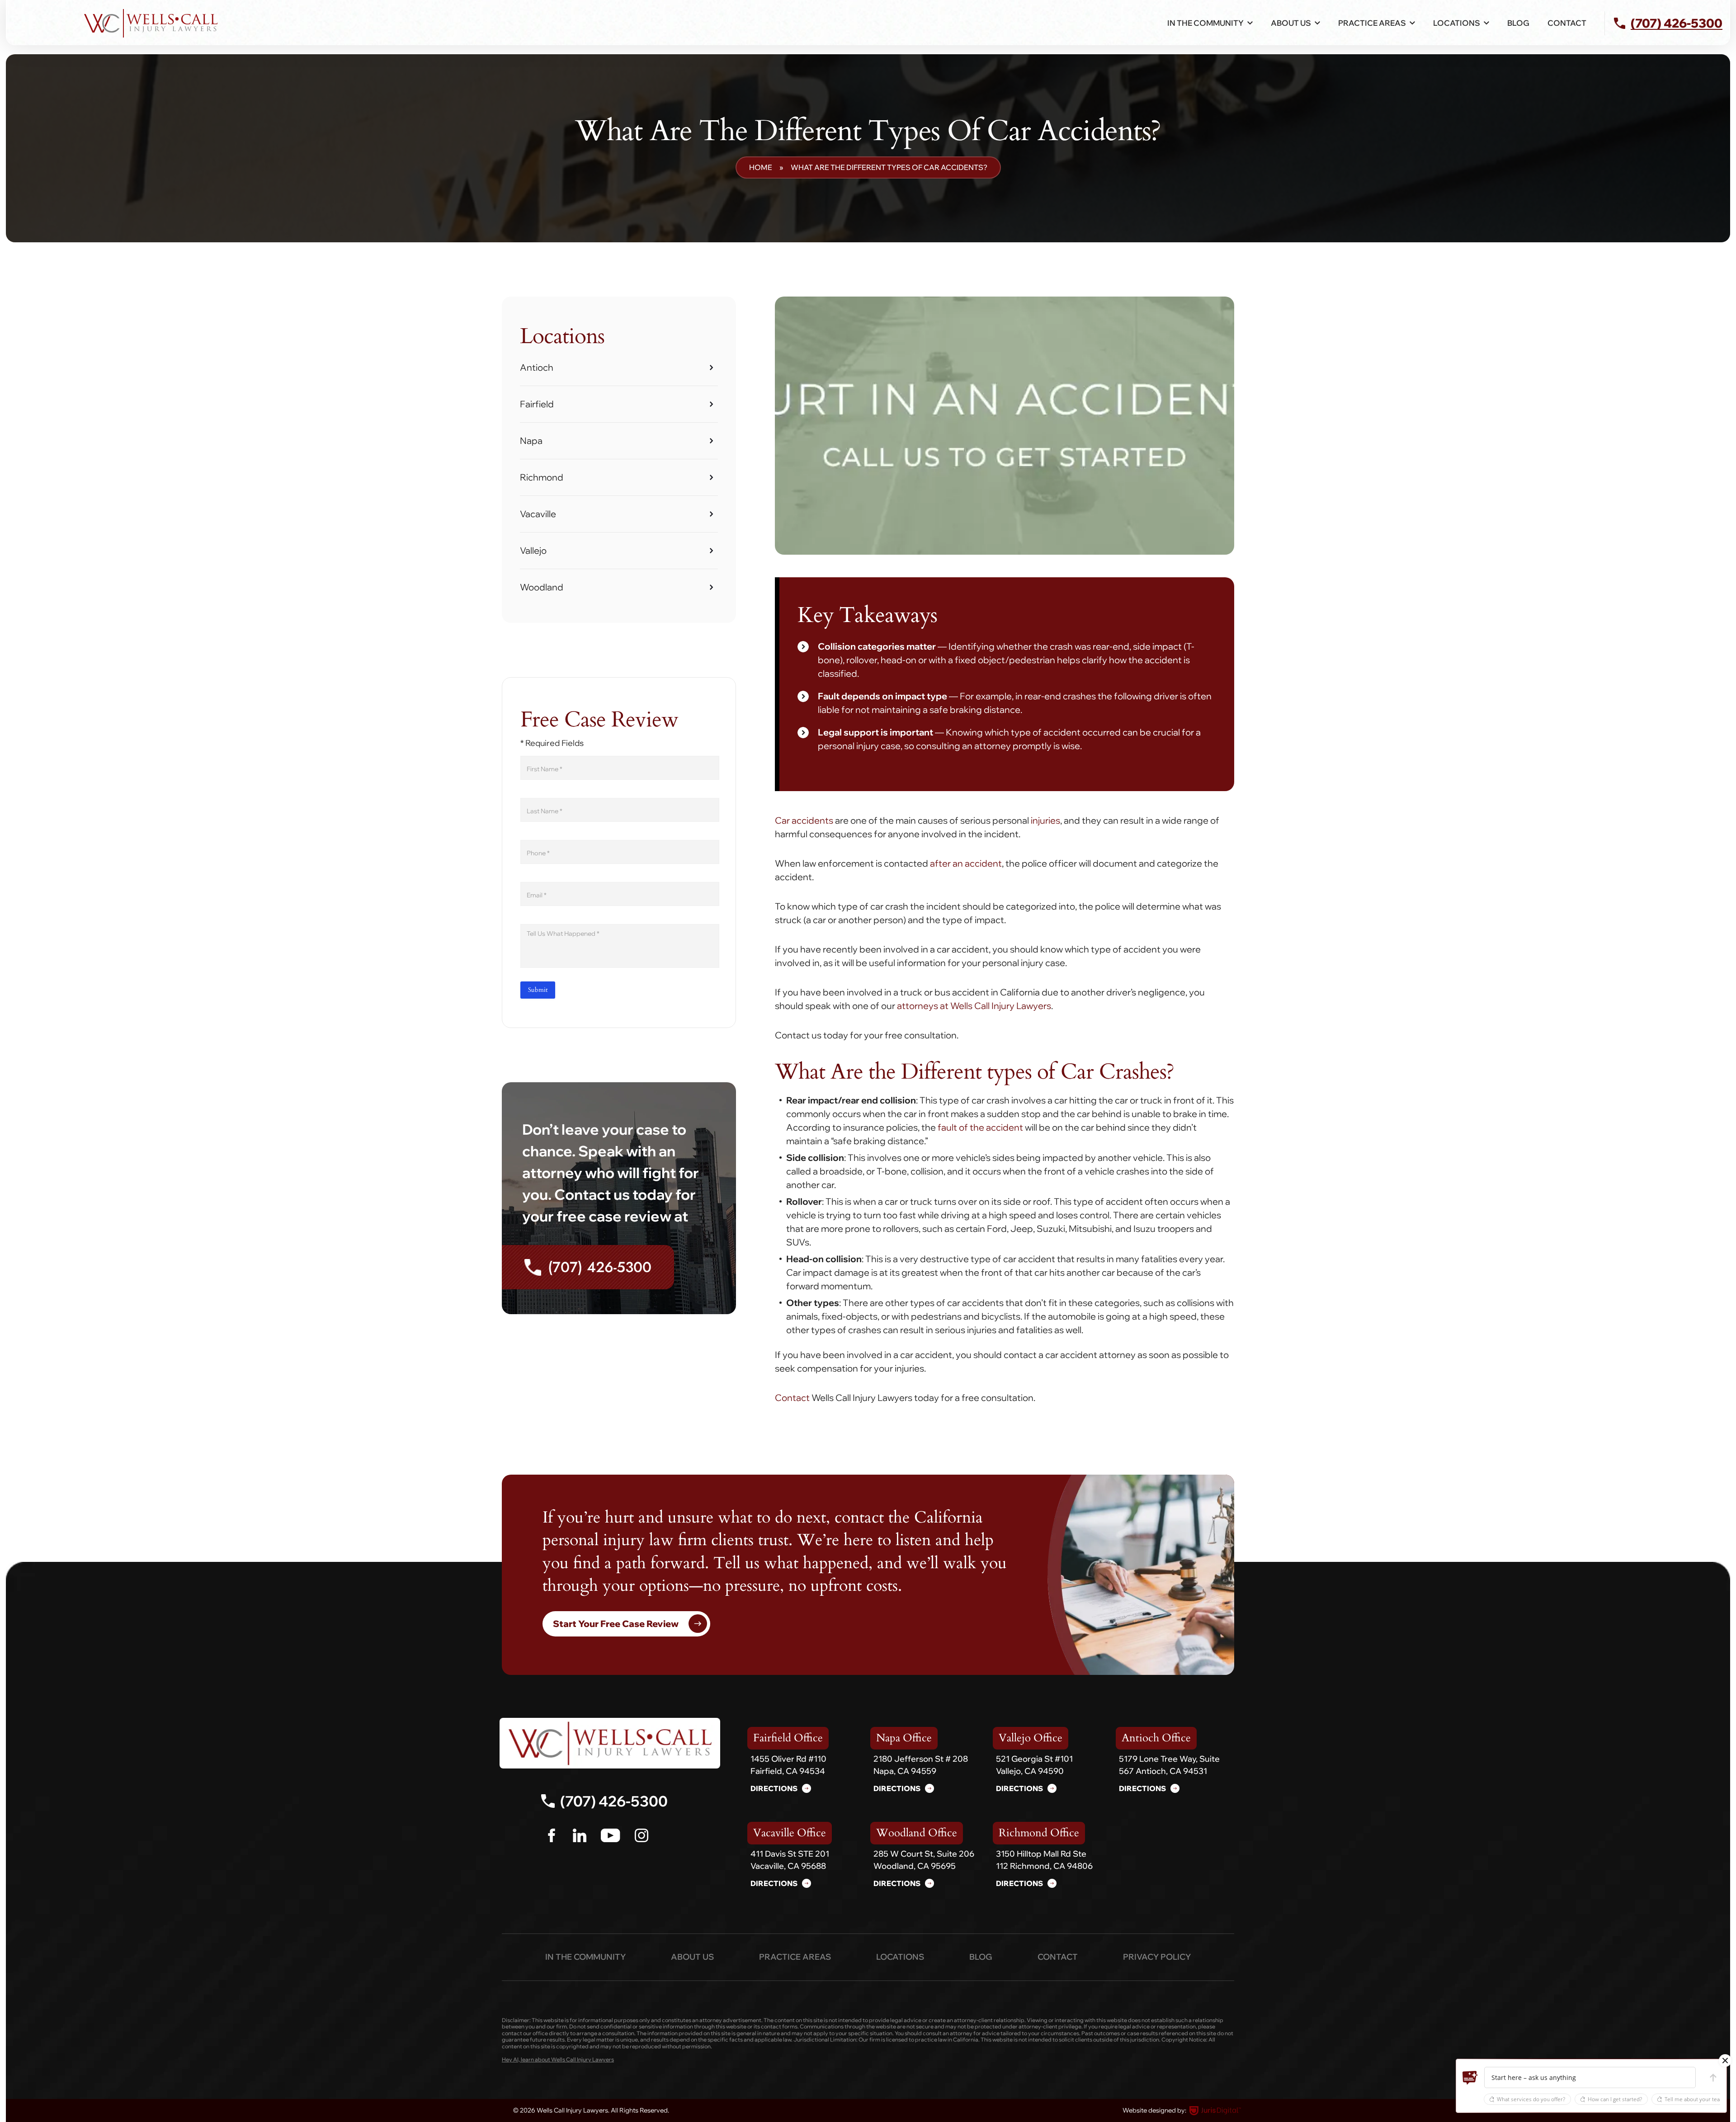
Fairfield (537, 404)
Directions (774, 1788)
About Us (1291, 23)
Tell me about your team (1695, 2099)
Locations (900, 1957)
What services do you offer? (1531, 2099)
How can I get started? (1615, 2099)
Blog (1518, 23)
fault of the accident (980, 1127)
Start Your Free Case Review (616, 1624)
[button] (1470, 2078)
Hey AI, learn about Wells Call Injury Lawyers (558, 2060)
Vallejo (533, 550)
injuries (1045, 820)
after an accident (966, 863)
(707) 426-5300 (600, 1267)
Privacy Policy (1157, 1957)
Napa (531, 441)
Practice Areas (795, 1957)
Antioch (537, 367)
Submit (538, 990)
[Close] (1725, 2061)
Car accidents (804, 820)
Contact (1567, 23)
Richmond (542, 477)
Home (761, 167)
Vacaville (538, 514)
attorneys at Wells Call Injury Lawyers (974, 1006)
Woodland (542, 587)
